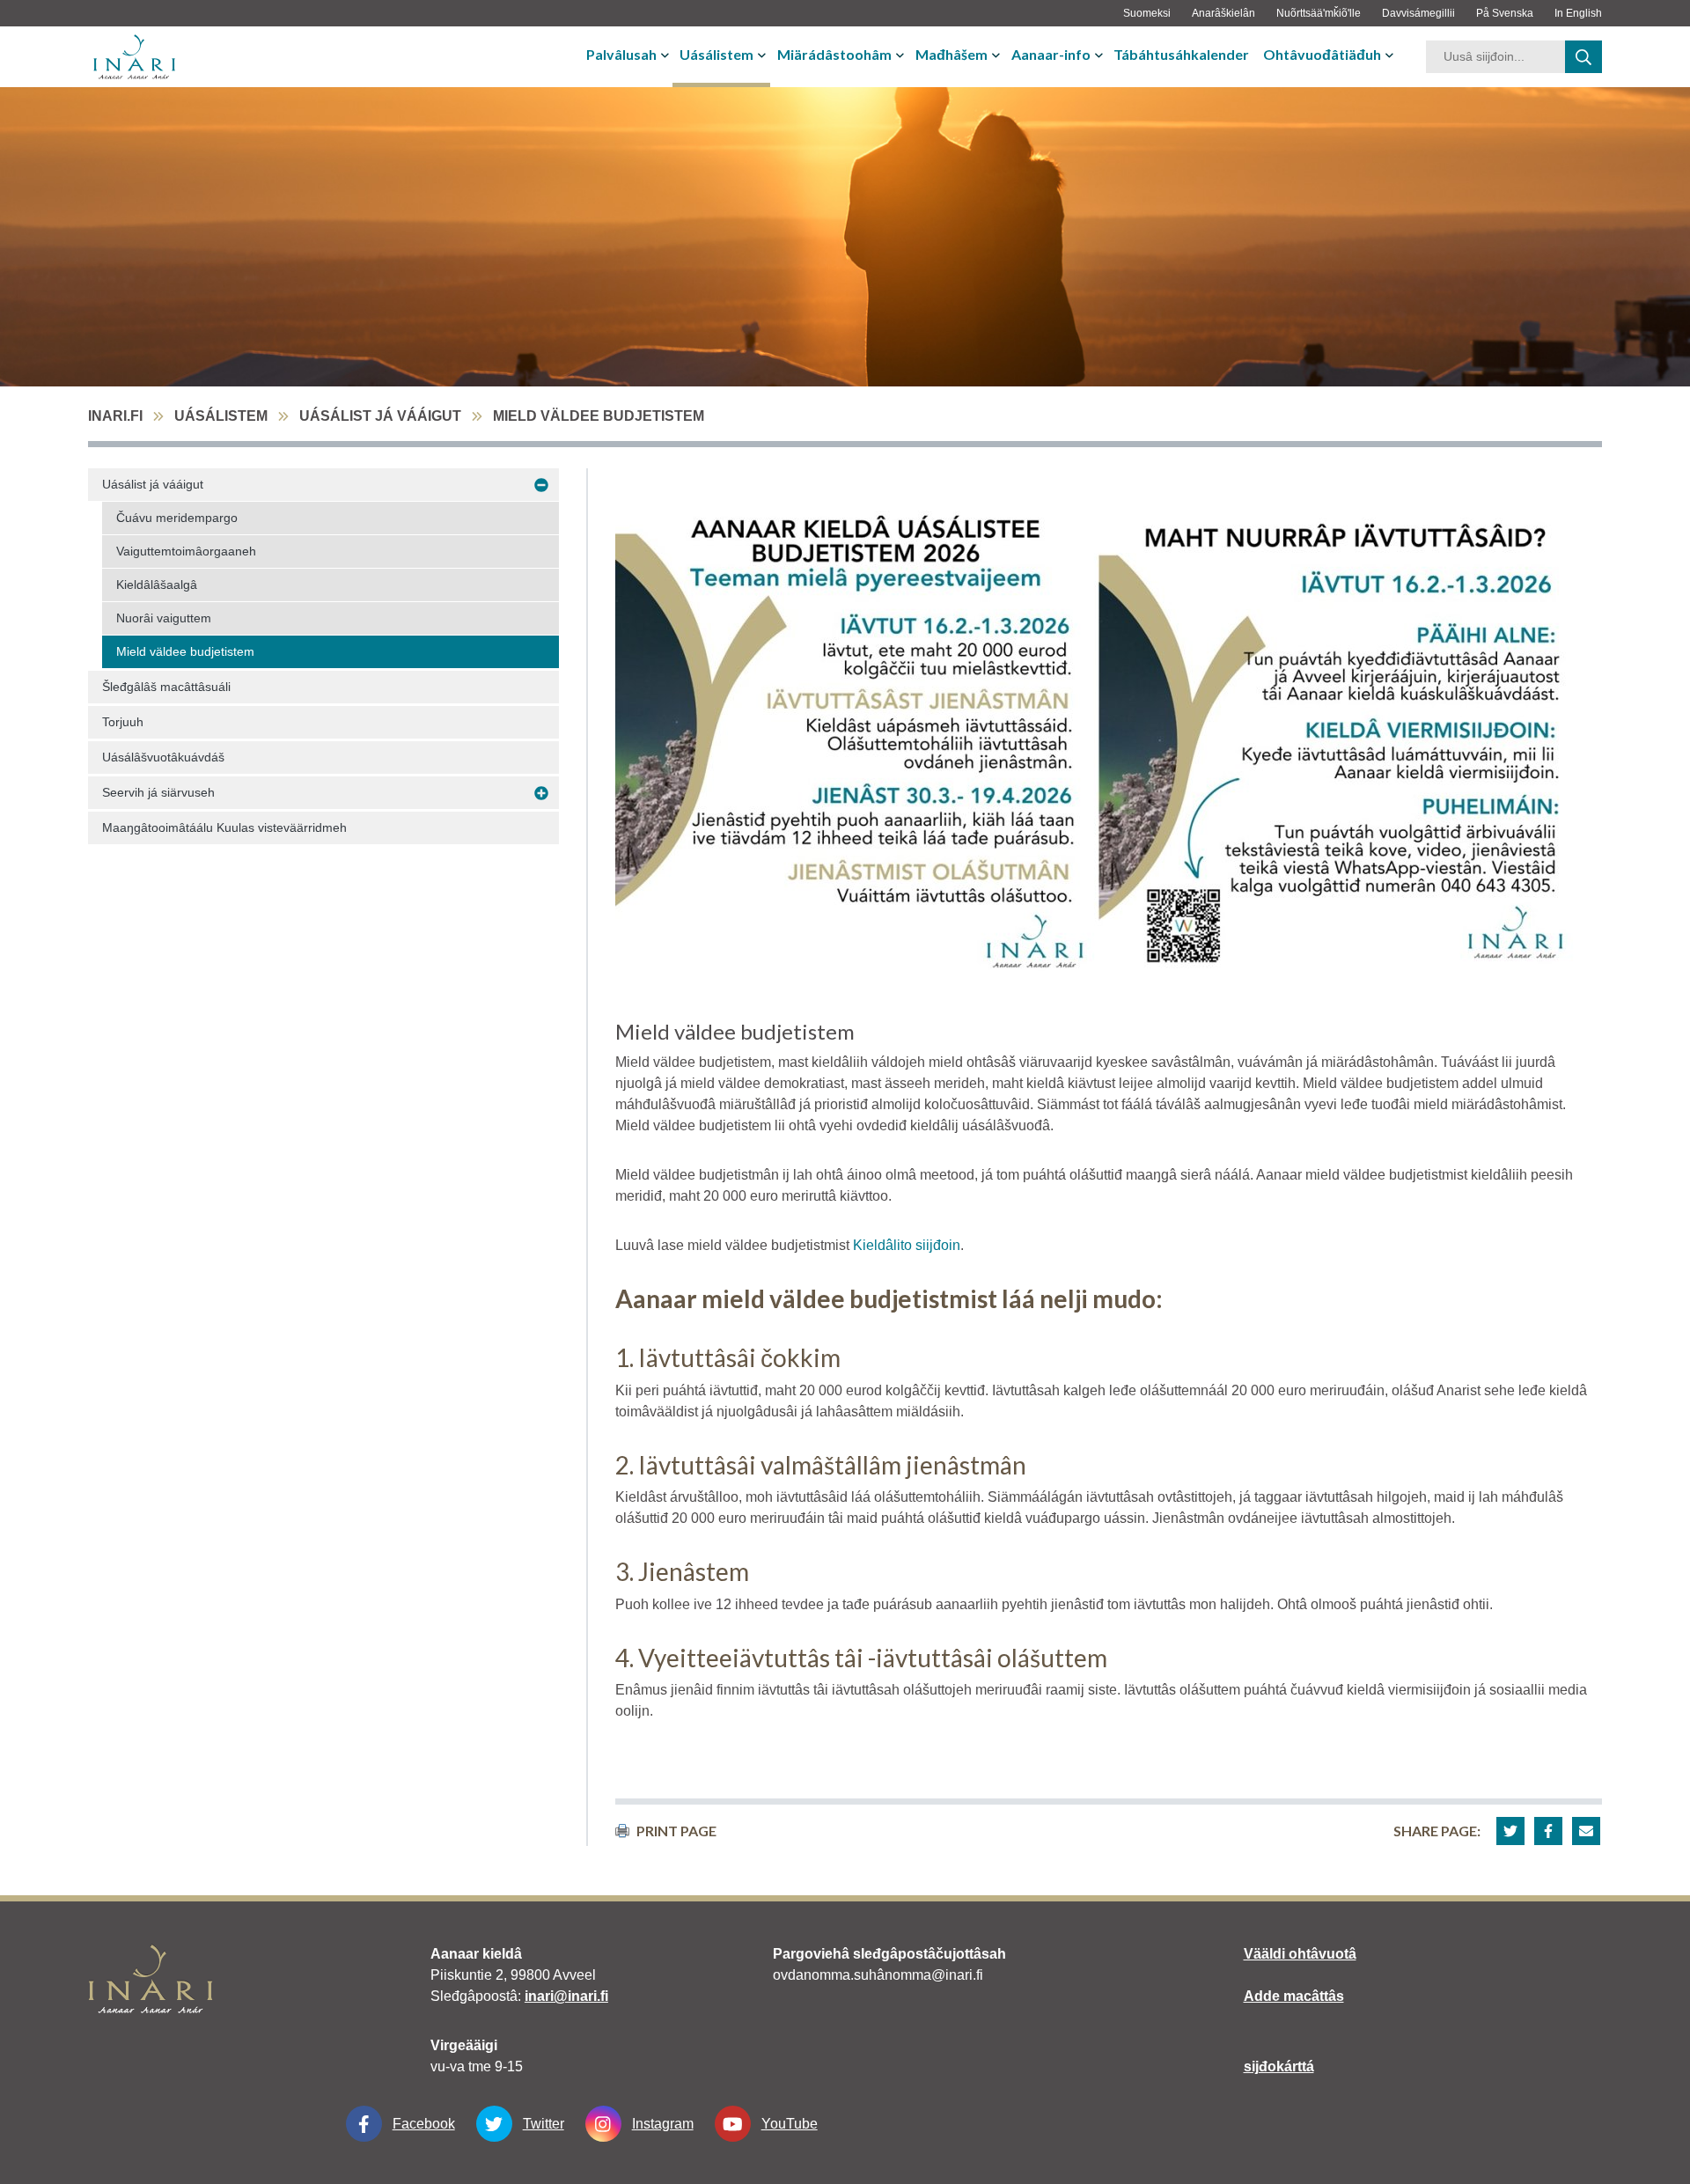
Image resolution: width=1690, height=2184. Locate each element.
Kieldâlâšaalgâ (157, 585)
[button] (1510, 1831)
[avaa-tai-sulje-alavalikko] (667, 55)
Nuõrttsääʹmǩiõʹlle (1319, 13)
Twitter (544, 2124)
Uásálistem (716, 54)
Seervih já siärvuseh (158, 792)
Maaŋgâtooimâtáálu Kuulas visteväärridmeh (224, 827)
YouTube (790, 2124)
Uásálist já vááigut (380, 416)
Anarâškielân (1223, 13)
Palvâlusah (621, 54)
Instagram (663, 2124)
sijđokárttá (1279, 2066)
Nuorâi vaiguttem (164, 618)
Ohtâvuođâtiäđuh (1322, 54)
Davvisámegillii (1418, 13)
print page (676, 1831)
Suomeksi (1147, 13)
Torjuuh (123, 722)
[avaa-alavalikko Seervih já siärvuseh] (541, 793)
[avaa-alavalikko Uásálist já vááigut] (541, 485)
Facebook (424, 2124)
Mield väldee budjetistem (185, 651)
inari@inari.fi (566, 1996)
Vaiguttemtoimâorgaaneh (186, 551)
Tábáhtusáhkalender (1181, 54)
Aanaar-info (1051, 54)
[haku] (1583, 57)
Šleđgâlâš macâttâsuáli (166, 687)
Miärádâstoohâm (834, 54)
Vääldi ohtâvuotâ (1300, 1954)
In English (1578, 13)
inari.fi (115, 416)
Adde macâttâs (1294, 1996)
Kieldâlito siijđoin (907, 1245)
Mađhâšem (952, 54)
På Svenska (1505, 13)
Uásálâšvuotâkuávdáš (163, 757)
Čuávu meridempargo (177, 518)
